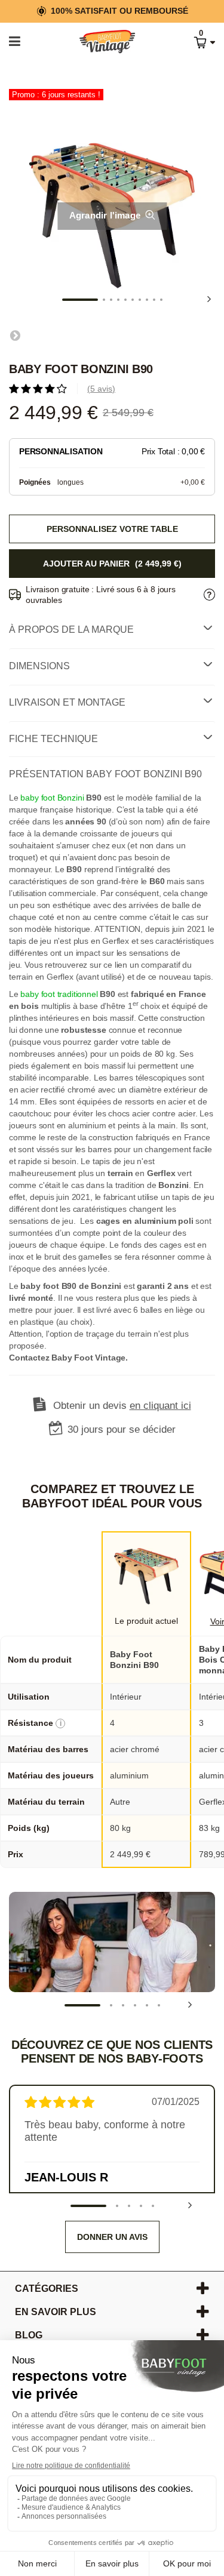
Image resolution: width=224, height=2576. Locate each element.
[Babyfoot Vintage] (95, 42)
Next (209, 299)
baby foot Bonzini (52, 798)
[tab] (112, 630)
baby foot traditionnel (59, 994)
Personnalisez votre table (112, 529)
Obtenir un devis (122, 1406)
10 (161, 300)
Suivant (15, 335)
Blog (29, 2335)
